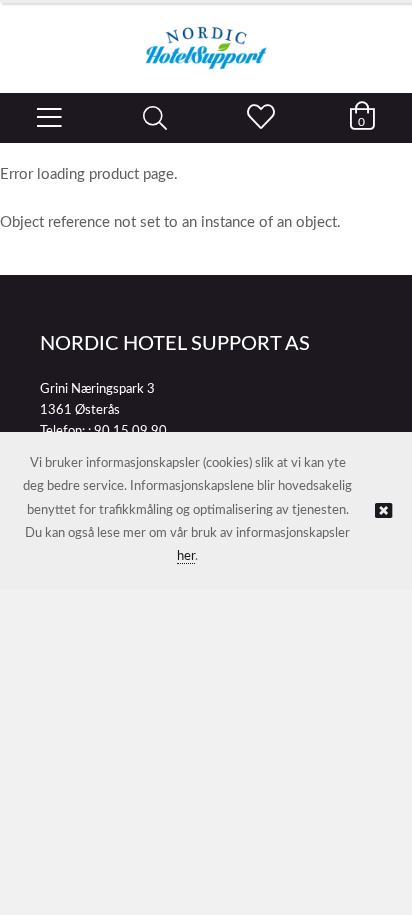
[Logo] (206, 38)
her (186, 556)
